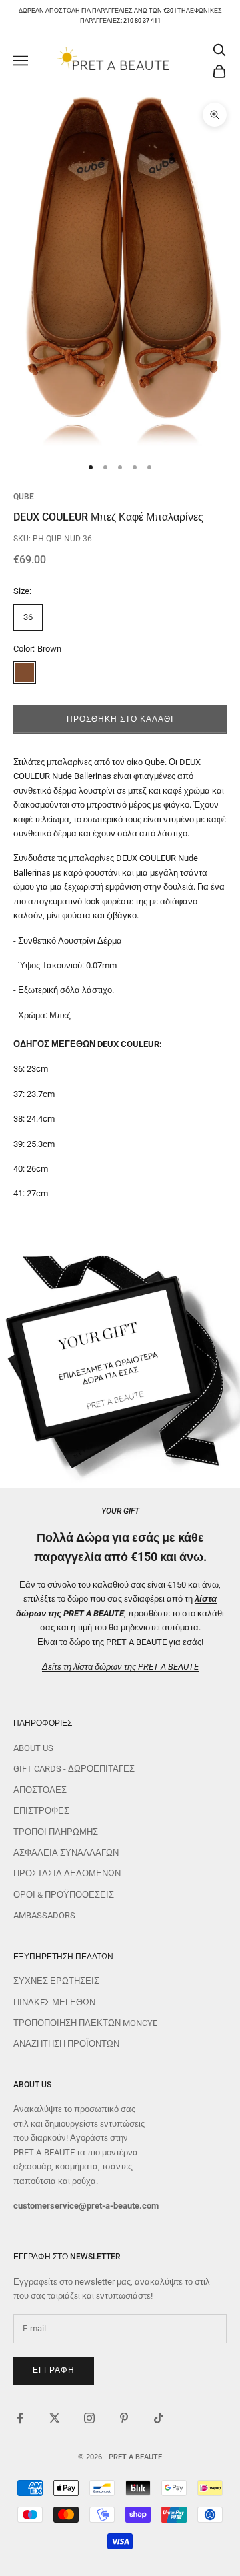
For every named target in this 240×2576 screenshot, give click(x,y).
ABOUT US (33, 1748)
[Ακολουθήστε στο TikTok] (159, 2418)
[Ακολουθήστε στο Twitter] (55, 2418)
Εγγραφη (54, 2370)
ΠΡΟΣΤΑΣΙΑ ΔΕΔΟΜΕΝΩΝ (67, 1873)
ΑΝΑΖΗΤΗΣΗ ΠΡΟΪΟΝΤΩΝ (66, 2044)
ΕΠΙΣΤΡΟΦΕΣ (41, 1811)
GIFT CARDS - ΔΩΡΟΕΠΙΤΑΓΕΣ (74, 1769)
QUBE (24, 497)
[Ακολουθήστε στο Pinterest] (124, 2418)
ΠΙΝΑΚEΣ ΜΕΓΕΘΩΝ (54, 2002)
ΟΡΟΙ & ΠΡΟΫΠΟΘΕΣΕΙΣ (64, 1895)
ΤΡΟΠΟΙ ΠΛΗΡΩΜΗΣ (56, 1832)
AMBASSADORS (44, 1915)
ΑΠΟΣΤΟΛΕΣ (40, 1790)
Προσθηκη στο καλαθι (120, 719)
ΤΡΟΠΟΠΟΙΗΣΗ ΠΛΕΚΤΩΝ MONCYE (85, 2023)
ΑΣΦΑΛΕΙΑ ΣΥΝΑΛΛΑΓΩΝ (66, 1853)
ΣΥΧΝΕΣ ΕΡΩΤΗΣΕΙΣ (56, 1981)
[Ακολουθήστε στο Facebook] (20, 2418)
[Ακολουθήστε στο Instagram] (89, 2418)
